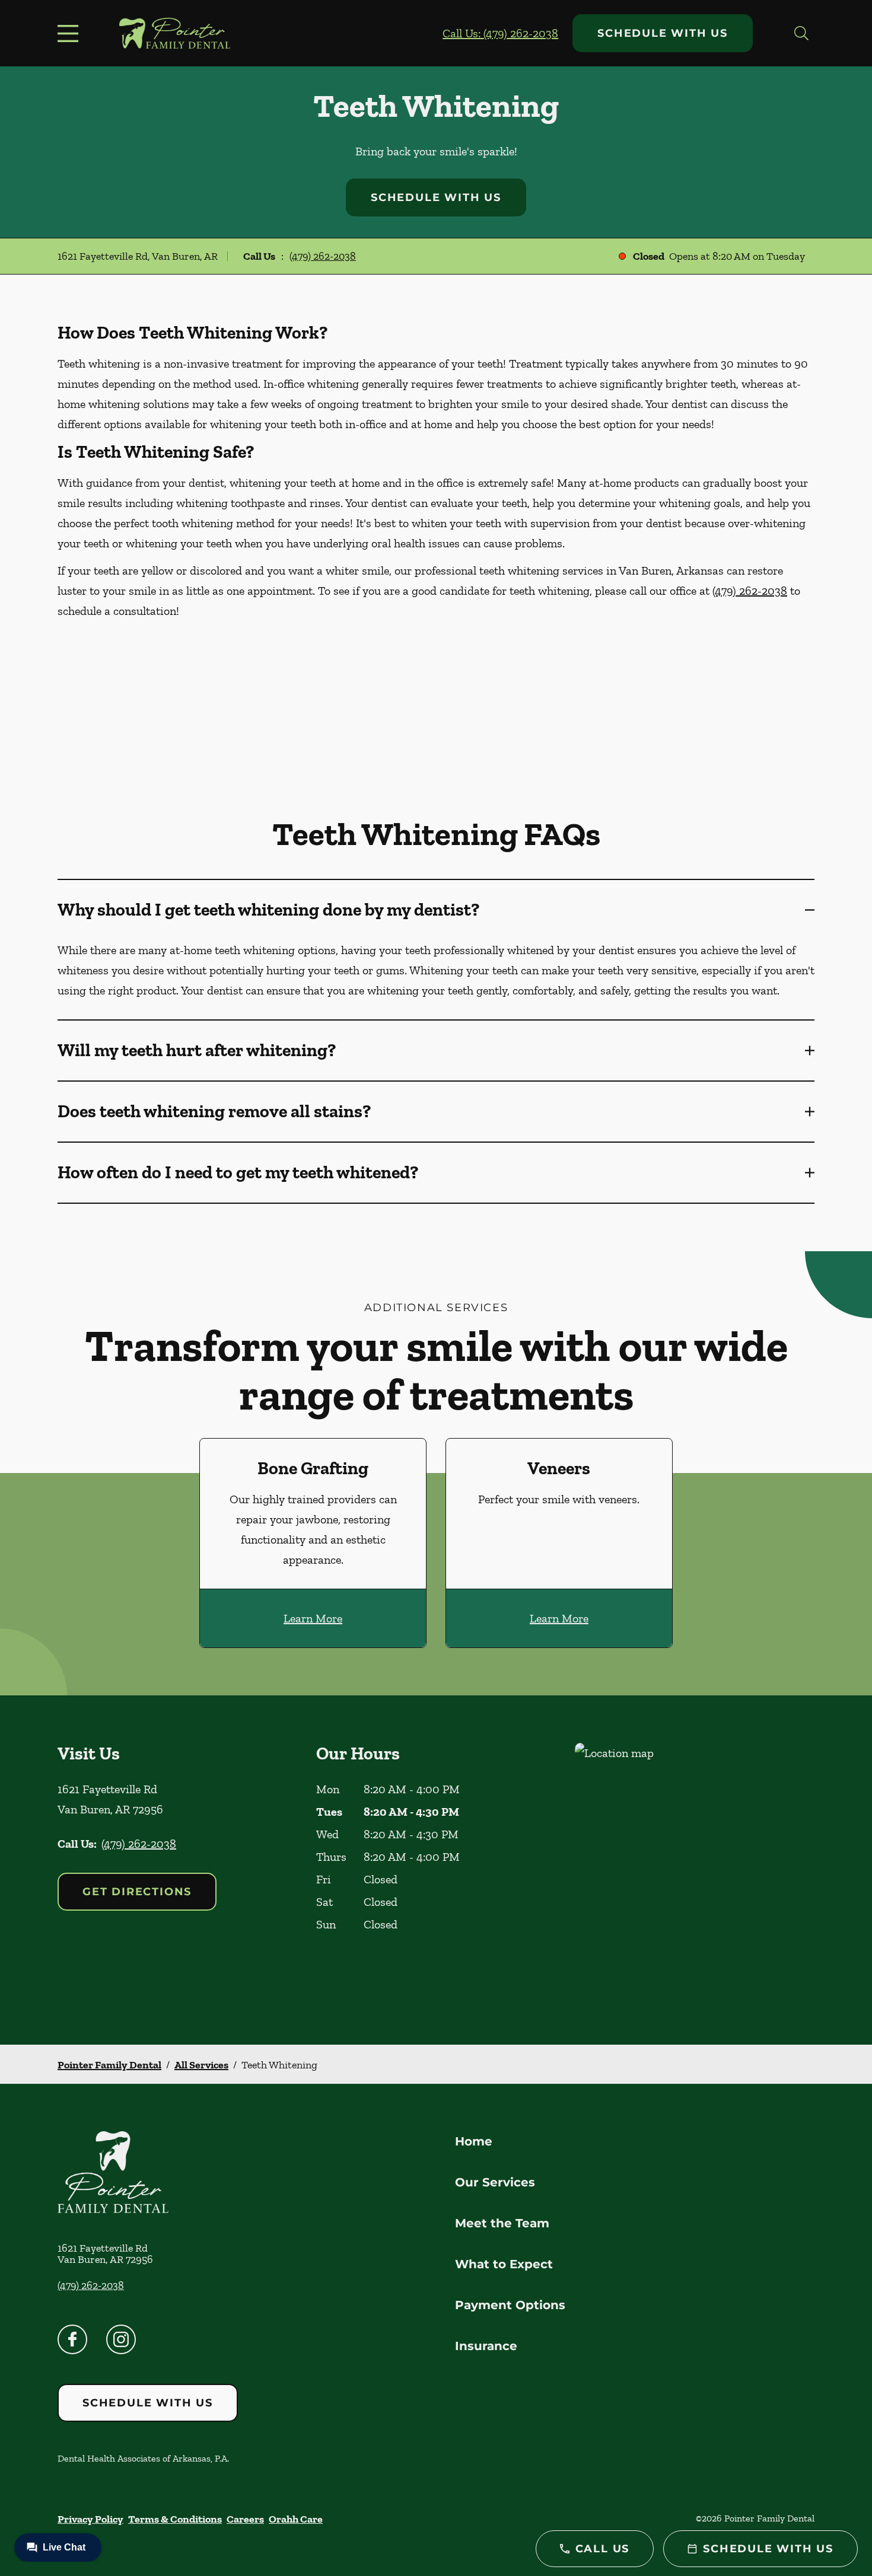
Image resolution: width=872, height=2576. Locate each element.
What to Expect (504, 2264)
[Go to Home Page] (175, 33)
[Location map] (695, 1870)
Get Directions (137, 1892)
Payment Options (510, 2305)
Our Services (495, 2182)
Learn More (313, 1618)
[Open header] (71, 33)
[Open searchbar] (801, 33)
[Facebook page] (72, 2339)
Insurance (486, 2346)
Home (474, 2141)
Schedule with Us (663, 33)
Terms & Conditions (175, 2519)
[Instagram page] (121, 2339)
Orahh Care (296, 2519)
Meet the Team (502, 2223)
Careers (245, 2519)
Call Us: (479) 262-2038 (500, 33)
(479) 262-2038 (323, 256)
